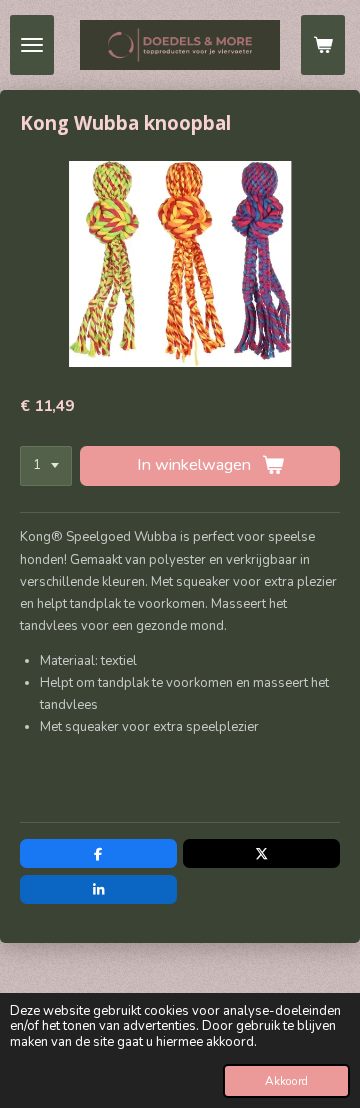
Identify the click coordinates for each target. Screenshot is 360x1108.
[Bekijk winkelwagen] (323, 45)
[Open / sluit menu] (32, 45)
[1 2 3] (46, 466)
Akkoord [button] (286, 1081)
